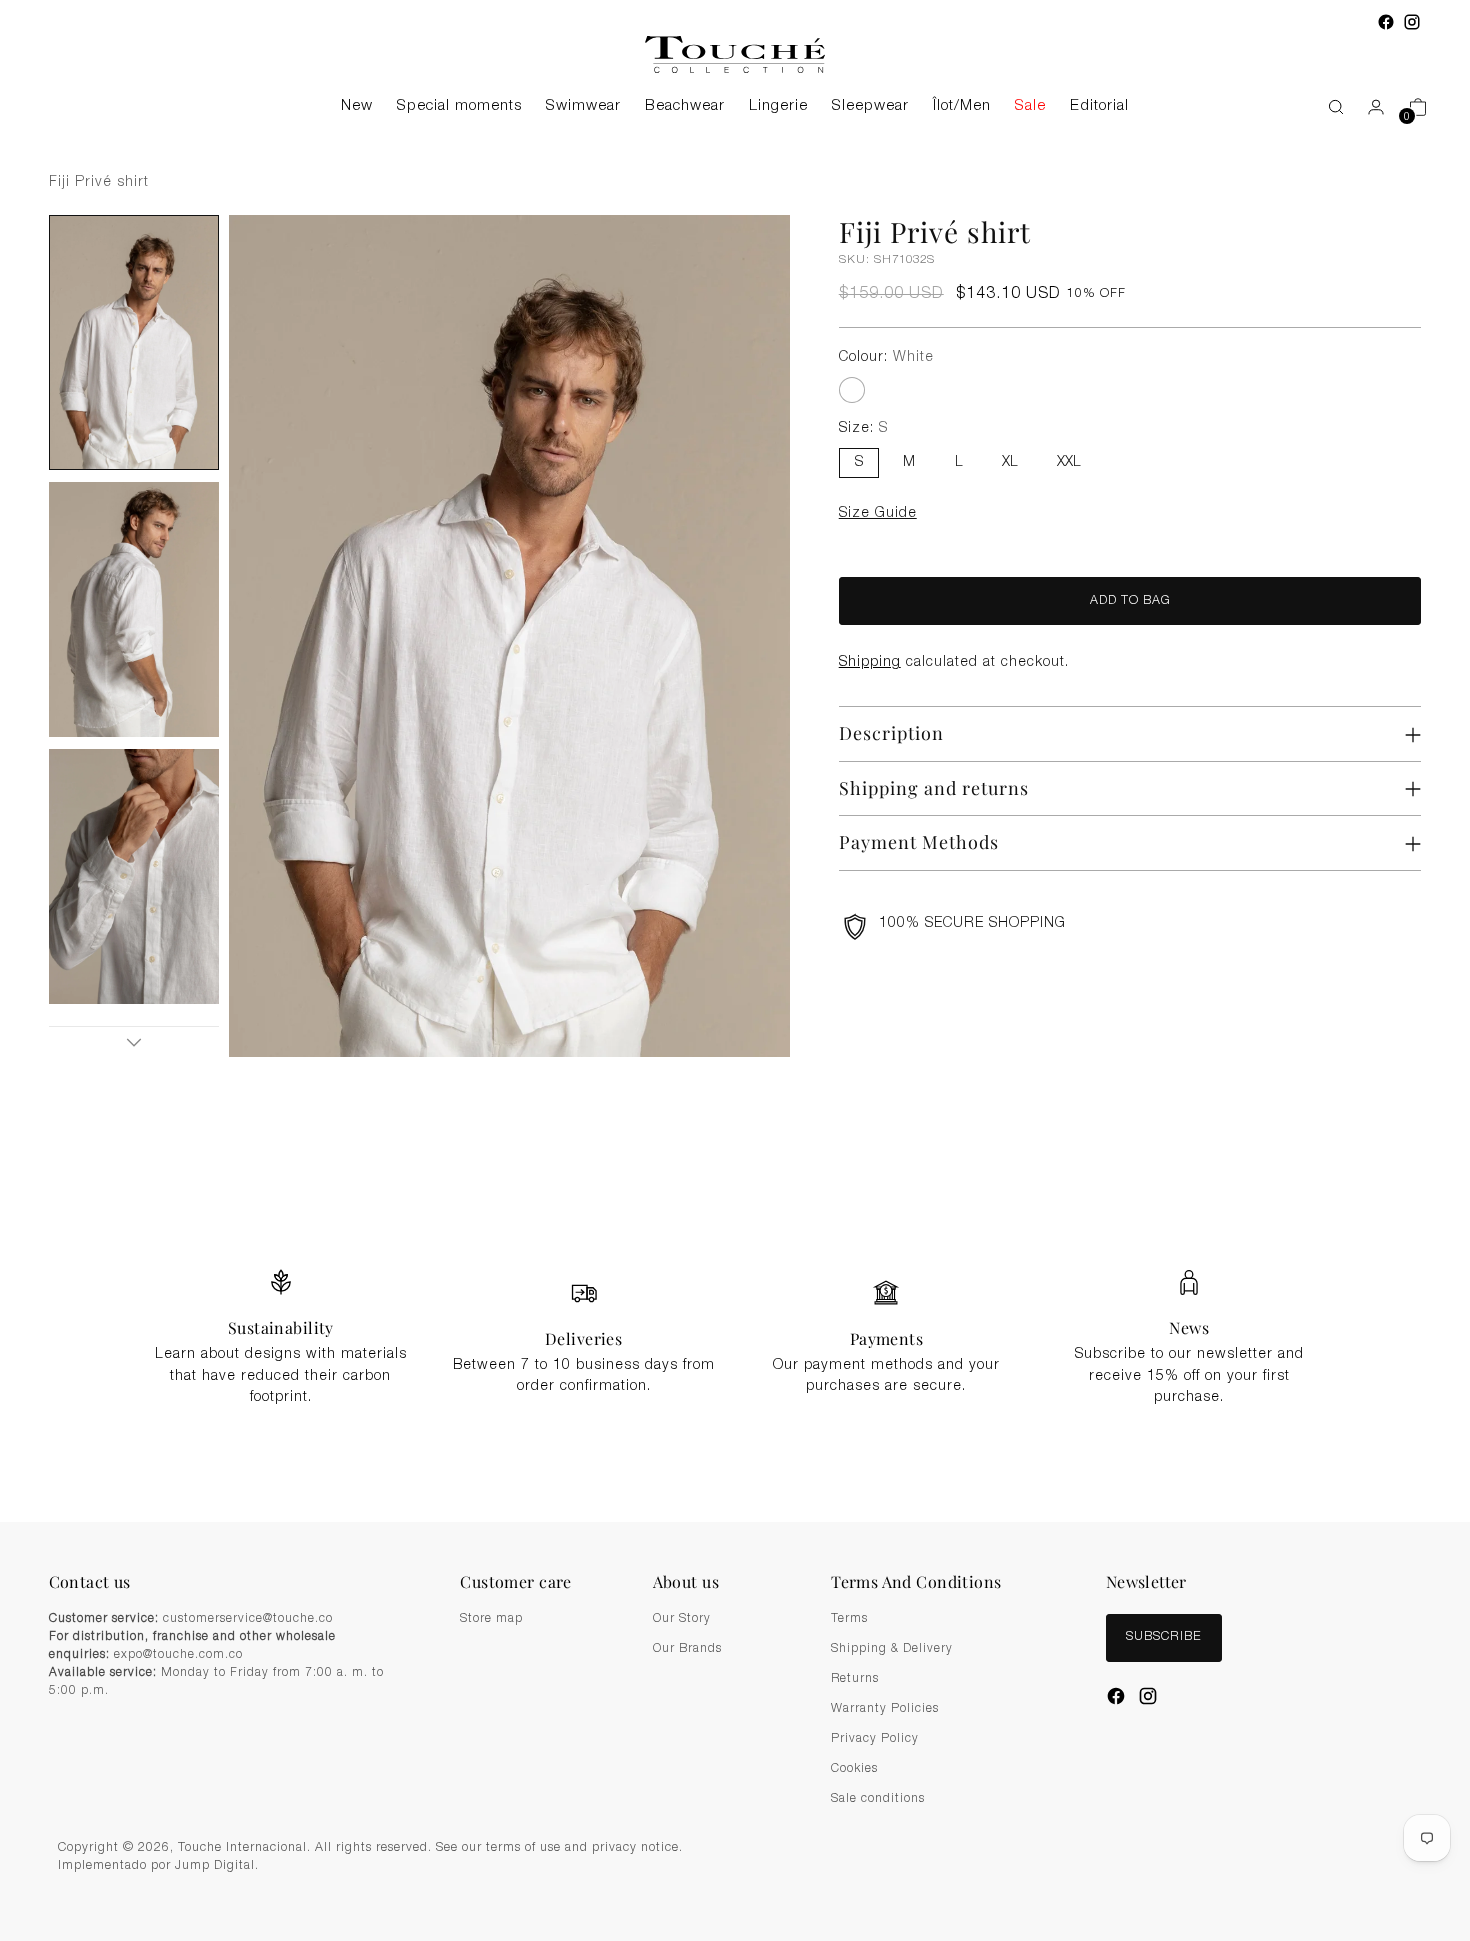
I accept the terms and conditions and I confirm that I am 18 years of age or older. (745, 1084)
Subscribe (735, 1132)
